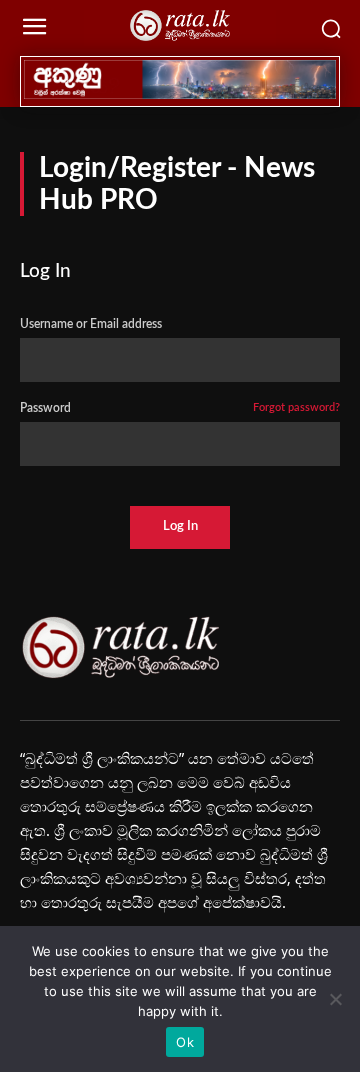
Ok (185, 1042)
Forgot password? (296, 407)
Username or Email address (91, 324)
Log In (180, 526)
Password (180, 408)
